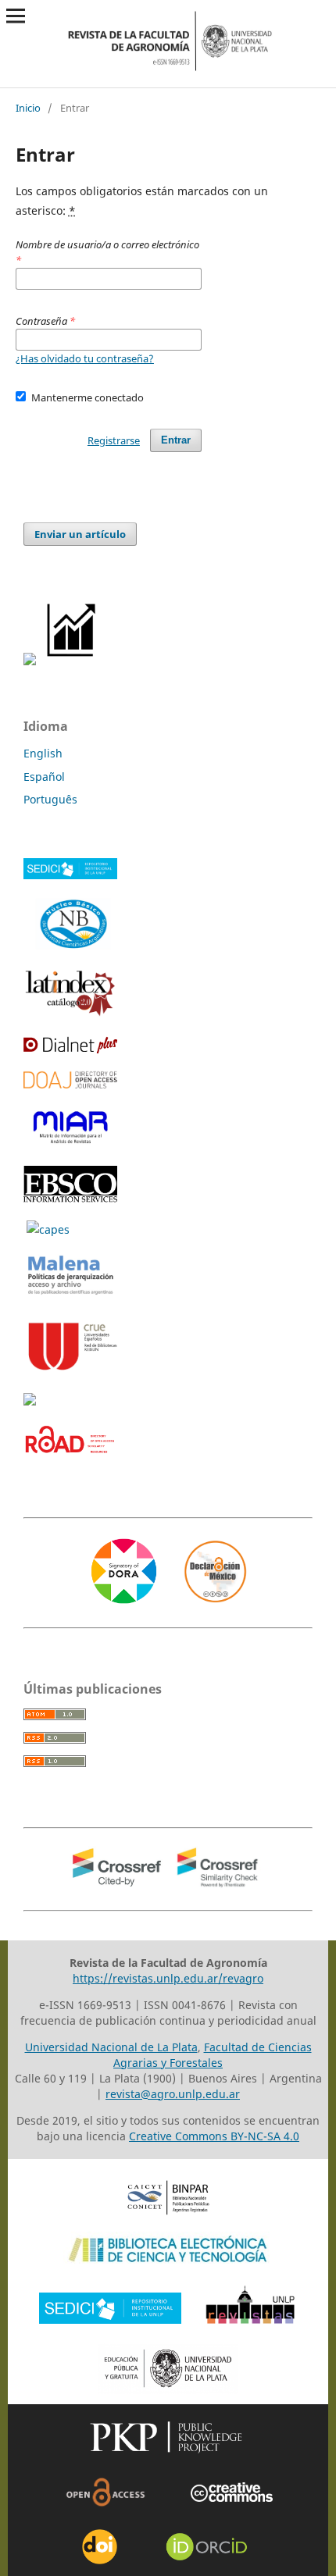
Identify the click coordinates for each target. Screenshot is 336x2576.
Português (50, 799)
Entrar (176, 440)
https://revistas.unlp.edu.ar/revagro (168, 1978)
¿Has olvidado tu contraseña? (85, 358)
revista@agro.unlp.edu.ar (173, 2094)
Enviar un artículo (80, 534)
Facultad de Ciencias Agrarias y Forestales (213, 2055)
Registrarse (114, 440)
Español (44, 777)
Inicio (28, 108)
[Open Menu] (16, 16)
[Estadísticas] (72, 661)
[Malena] (70, 1294)
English (43, 753)
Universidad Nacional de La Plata (111, 2047)
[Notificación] (30, 661)
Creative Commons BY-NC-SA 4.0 (214, 2136)
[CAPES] (48, 1229)
